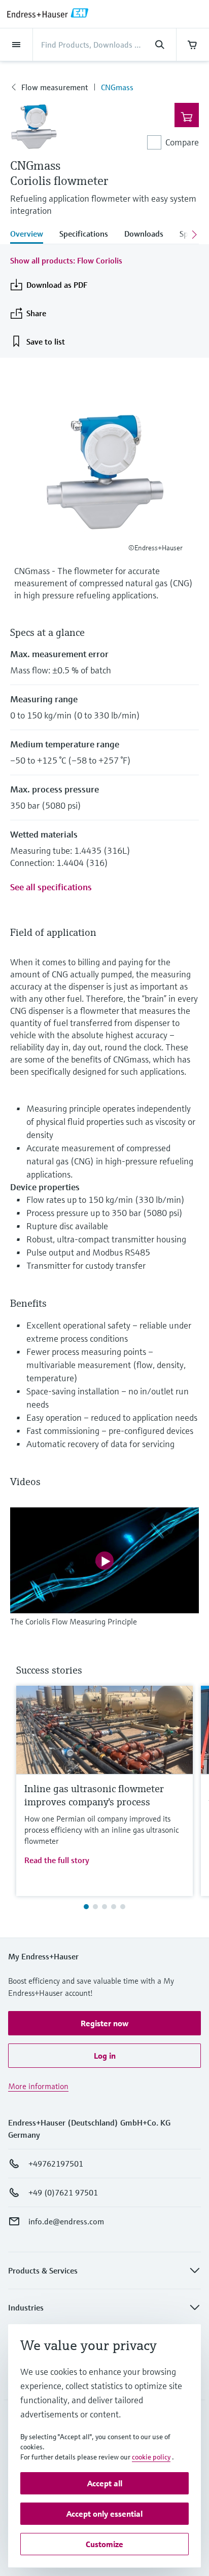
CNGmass (117, 87)
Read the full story (57, 1860)
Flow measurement (55, 87)
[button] (104, 2023)
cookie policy (151, 2457)
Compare (182, 142)
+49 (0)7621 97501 (63, 2192)
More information (38, 2086)
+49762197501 (56, 2164)
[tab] (31, 235)
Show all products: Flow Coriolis (66, 260)
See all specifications (51, 887)
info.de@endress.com (66, 2221)
